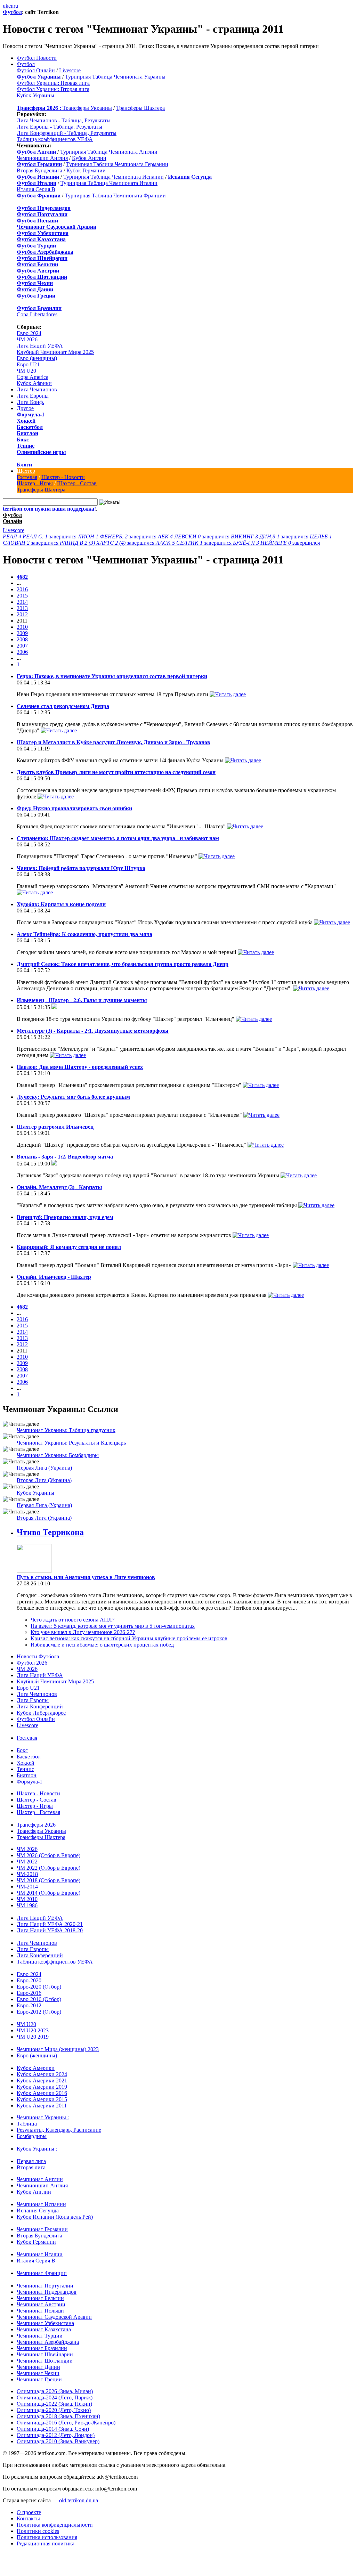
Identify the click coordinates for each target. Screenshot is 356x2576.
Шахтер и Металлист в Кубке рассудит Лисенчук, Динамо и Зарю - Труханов (114, 742)
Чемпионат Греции (39, 2379)
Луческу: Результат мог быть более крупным (73, 1097)
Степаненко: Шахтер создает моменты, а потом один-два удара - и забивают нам (118, 838)
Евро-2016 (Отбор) (39, 1999)
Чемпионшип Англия (42, 158)
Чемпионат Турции (40, 2336)
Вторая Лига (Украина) (44, 1480)
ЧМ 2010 (27, 1899)
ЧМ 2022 (27, 1862)
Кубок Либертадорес (41, 1713)
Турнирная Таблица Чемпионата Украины (115, 77)
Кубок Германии (86, 170)
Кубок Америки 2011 (42, 2106)
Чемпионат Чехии (38, 2373)
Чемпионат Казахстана (44, 2329)
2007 (22, 646)
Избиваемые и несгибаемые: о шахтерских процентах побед (102, 1645)
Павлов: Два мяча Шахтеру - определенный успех (80, 1067)
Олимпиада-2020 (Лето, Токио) (54, 2410)
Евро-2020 (29, 1980)
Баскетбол (30, 427)
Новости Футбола (38, 1656)
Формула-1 (31, 415)
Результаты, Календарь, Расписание (59, 2130)
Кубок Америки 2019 (42, 2087)
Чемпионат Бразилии (42, 2348)
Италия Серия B (36, 189)
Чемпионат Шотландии (45, 2361)
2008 (22, 639)
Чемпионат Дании (38, 2367)
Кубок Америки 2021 (42, 2081)
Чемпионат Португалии (45, 2286)
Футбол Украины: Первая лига (53, 83)
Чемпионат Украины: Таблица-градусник (66, 1430)
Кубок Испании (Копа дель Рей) (55, 2217)
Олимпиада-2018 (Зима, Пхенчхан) (58, 2416)
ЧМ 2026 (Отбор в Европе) (48, 1855)
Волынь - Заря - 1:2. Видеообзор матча (65, 1157)
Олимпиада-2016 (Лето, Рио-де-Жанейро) (66, 2423)
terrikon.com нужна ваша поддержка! (49, 509)
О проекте (29, 2512)
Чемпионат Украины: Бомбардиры (58, 1455)
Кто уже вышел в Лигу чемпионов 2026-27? (83, 1632)
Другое (25, 408)
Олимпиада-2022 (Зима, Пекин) (54, 2404)
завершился (40, 537)
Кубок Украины (35, 95)
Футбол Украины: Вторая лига (53, 89)
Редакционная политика (46, 2544)
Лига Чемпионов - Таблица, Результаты (64, 120)
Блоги (24, 465)
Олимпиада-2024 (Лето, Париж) (55, 2398)
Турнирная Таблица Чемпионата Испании (114, 177)
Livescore (70, 70)
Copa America (33, 377)
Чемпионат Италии (40, 2254)
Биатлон (27, 433)
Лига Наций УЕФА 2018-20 (50, 1930)
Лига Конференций (40, 1707)
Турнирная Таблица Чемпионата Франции (115, 196)
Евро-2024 (29, 333)
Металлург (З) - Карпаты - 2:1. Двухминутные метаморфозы (93, 1031)
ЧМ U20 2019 (33, 2037)
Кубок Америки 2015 (42, 2099)
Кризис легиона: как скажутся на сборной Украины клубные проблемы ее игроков (129, 1638)
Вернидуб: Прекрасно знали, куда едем (65, 1217)
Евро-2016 (29, 1993)
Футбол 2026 (32, 1663)
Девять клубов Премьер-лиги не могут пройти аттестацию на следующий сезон (116, 772)
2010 (22, 627)
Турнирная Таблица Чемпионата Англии (109, 152)
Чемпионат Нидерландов (47, 2292)
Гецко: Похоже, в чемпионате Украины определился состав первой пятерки (112, 676)
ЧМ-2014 (27, 1887)
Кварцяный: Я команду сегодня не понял (69, 1247)
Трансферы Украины (87, 108)
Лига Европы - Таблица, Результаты (59, 127)
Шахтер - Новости (63, 477)
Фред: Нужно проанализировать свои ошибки (74, 808)
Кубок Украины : (37, 2149)
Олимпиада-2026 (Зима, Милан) (55, 2391)
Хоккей (26, 421)
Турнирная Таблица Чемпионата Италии (109, 183)
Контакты (28, 2518)
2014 (22, 602)
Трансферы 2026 (36, 1825)
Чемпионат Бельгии (40, 2298)
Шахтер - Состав (77, 483)
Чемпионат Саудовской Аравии (54, 2317)
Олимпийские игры (41, 452)
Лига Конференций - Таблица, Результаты (67, 133)
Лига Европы (33, 396)
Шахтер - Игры (35, 483)
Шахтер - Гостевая (38, 1812)
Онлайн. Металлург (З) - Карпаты (59, 1187)
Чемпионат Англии (40, 2179)
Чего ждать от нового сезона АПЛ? (72, 1620)
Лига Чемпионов (37, 389)
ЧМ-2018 (27, 1874)
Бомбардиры (32, 2136)
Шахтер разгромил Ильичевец (55, 1127)
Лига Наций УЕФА (40, 346)
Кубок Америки (36, 2068)
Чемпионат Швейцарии (45, 2354)
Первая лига (31, 2161)
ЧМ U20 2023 (33, 2030)
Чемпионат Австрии (41, 2304)
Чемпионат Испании (41, 2204)
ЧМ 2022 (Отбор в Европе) (48, 1868)
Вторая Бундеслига (39, 170)
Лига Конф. (30, 402)
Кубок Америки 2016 (42, 2093)
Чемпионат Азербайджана (48, 2342)
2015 (22, 596)
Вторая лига (31, 2167)
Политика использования (47, 2537)
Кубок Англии (89, 158)
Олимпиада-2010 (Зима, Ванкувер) (58, 2441)
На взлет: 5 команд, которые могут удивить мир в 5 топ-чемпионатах (113, 1626)
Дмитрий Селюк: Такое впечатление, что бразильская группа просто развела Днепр (123, 964)
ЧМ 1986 (27, 1905)
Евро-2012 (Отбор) (39, 2012)
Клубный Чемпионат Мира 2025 (55, 352)
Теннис (26, 446)
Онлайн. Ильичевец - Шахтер (54, 1277)
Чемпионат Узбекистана (45, 2323)
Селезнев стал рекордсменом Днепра (63, 706)
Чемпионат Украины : (43, 2117)
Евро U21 (28, 364)
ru (16, 6)
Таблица (27, 2124)
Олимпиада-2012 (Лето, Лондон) (56, 2435)
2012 (22, 614)
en (11, 6)
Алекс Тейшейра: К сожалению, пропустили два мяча (84, 934)
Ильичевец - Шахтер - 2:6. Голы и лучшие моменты (82, 1000)
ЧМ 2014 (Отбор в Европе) (48, 1893)
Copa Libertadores (37, 314)
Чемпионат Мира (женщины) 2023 (58, 2049)
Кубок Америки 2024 (42, 2074)
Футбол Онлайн (36, 70)
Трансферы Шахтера (140, 108)
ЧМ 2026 (27, 339)
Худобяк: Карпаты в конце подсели (61, 904)
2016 (22, 589)
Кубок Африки (34, 383)
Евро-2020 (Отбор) (39, 1987)
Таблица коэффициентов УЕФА (55, 139)
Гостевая (27, 477)
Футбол (12, 12)
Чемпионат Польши (40, 2311)
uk (6, 6)
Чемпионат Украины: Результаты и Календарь (71, 1443)
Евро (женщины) (37, 358)
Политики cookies (38, 2531)
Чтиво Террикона (50, 1532)
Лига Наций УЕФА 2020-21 (50, 1924)
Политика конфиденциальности (55, 2525)
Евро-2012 (29, 2005)
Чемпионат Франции (42, 2273)
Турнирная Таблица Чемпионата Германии (117, 164)
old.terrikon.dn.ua (79, 2500)
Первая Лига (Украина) (44, 1468)
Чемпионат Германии (42, 2229)
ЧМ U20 (26, 371)
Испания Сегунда (38, 2211)
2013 (22, 608)
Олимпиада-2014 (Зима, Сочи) (53, 2429)
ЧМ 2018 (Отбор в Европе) (48, 1880)
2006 (22, 652)
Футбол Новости (37, 58)
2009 (22, 633)
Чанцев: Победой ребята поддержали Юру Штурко (81, 868)
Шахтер (26, 471)
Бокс (23, 440)
